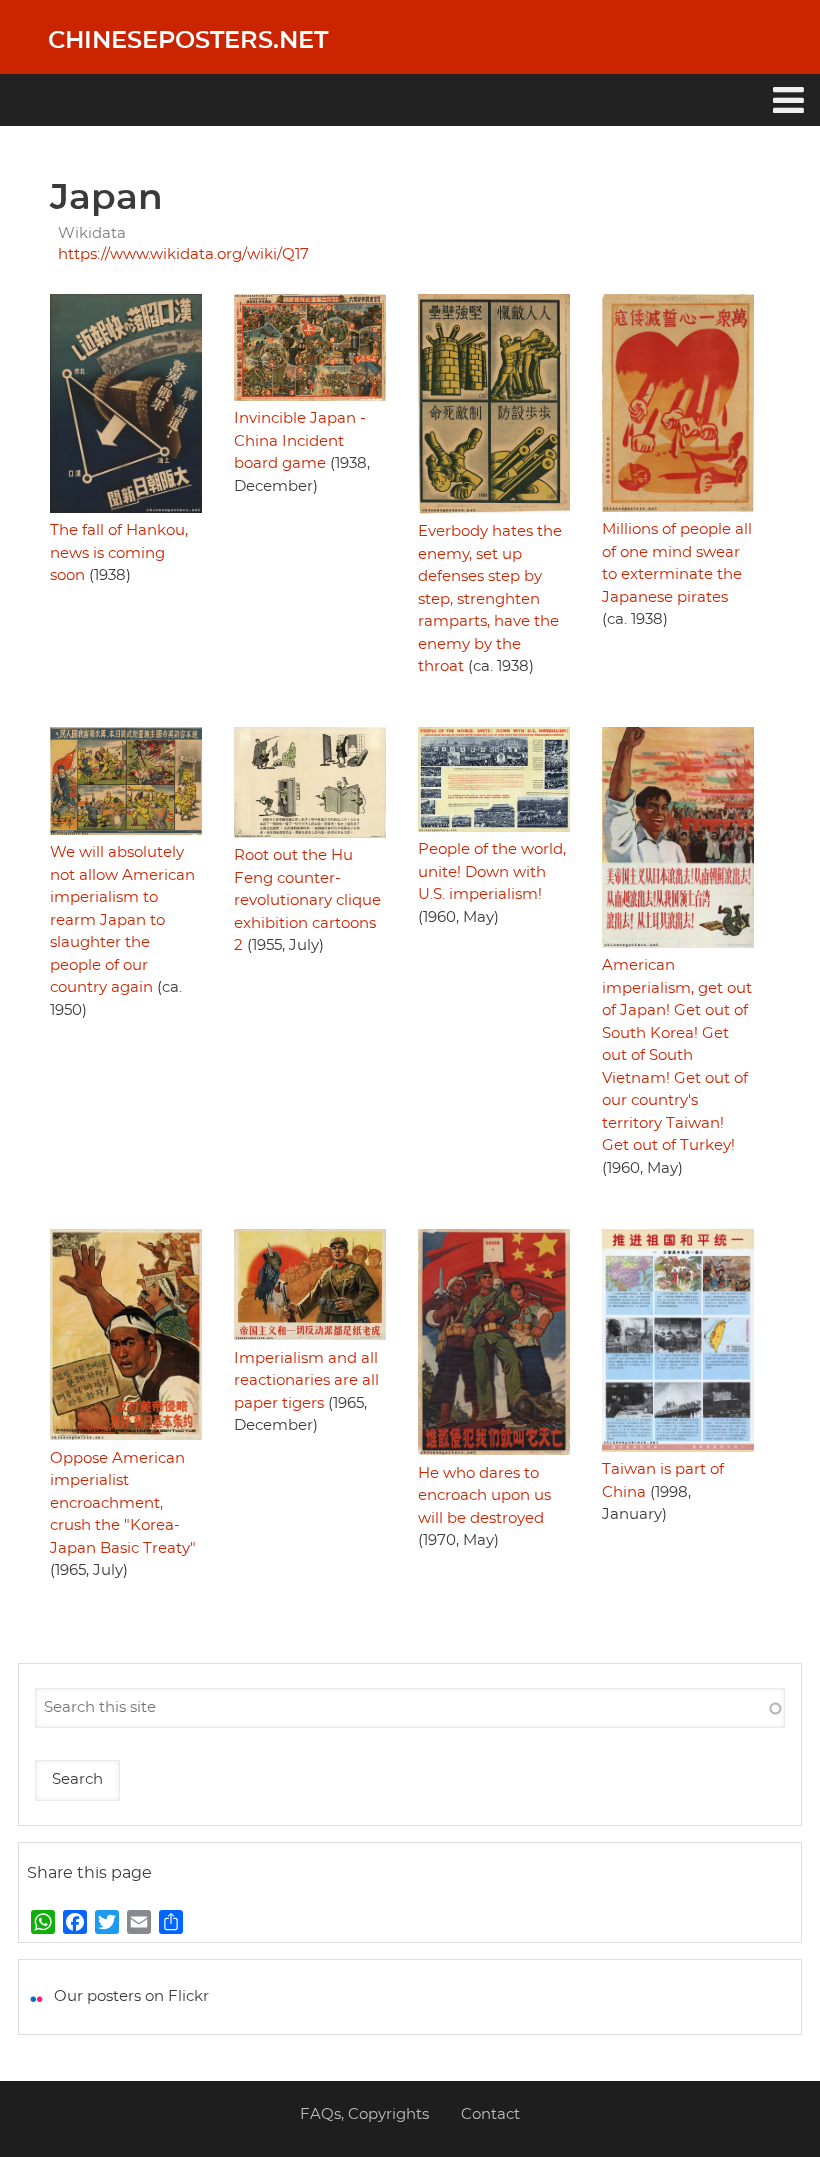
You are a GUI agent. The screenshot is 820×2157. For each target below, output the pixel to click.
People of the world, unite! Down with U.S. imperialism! (492, 872)
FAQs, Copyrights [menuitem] (364, 2114)
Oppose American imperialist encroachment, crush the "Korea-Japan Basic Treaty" (123, 1503)
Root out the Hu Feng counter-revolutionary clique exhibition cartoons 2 (307, 900)
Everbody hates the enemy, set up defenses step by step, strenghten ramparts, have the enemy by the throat (490, 599)
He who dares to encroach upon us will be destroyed (484, 1496)
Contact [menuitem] (490, 2114)
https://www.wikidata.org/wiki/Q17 (183, 254)
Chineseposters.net (188, 41)
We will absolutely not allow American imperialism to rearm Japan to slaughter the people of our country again (122, 920)
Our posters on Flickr (131, 1996)
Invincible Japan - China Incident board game (300, 441)
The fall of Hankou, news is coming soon (119, 553)
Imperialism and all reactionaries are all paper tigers (306, 1381)
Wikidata (92, 233)
